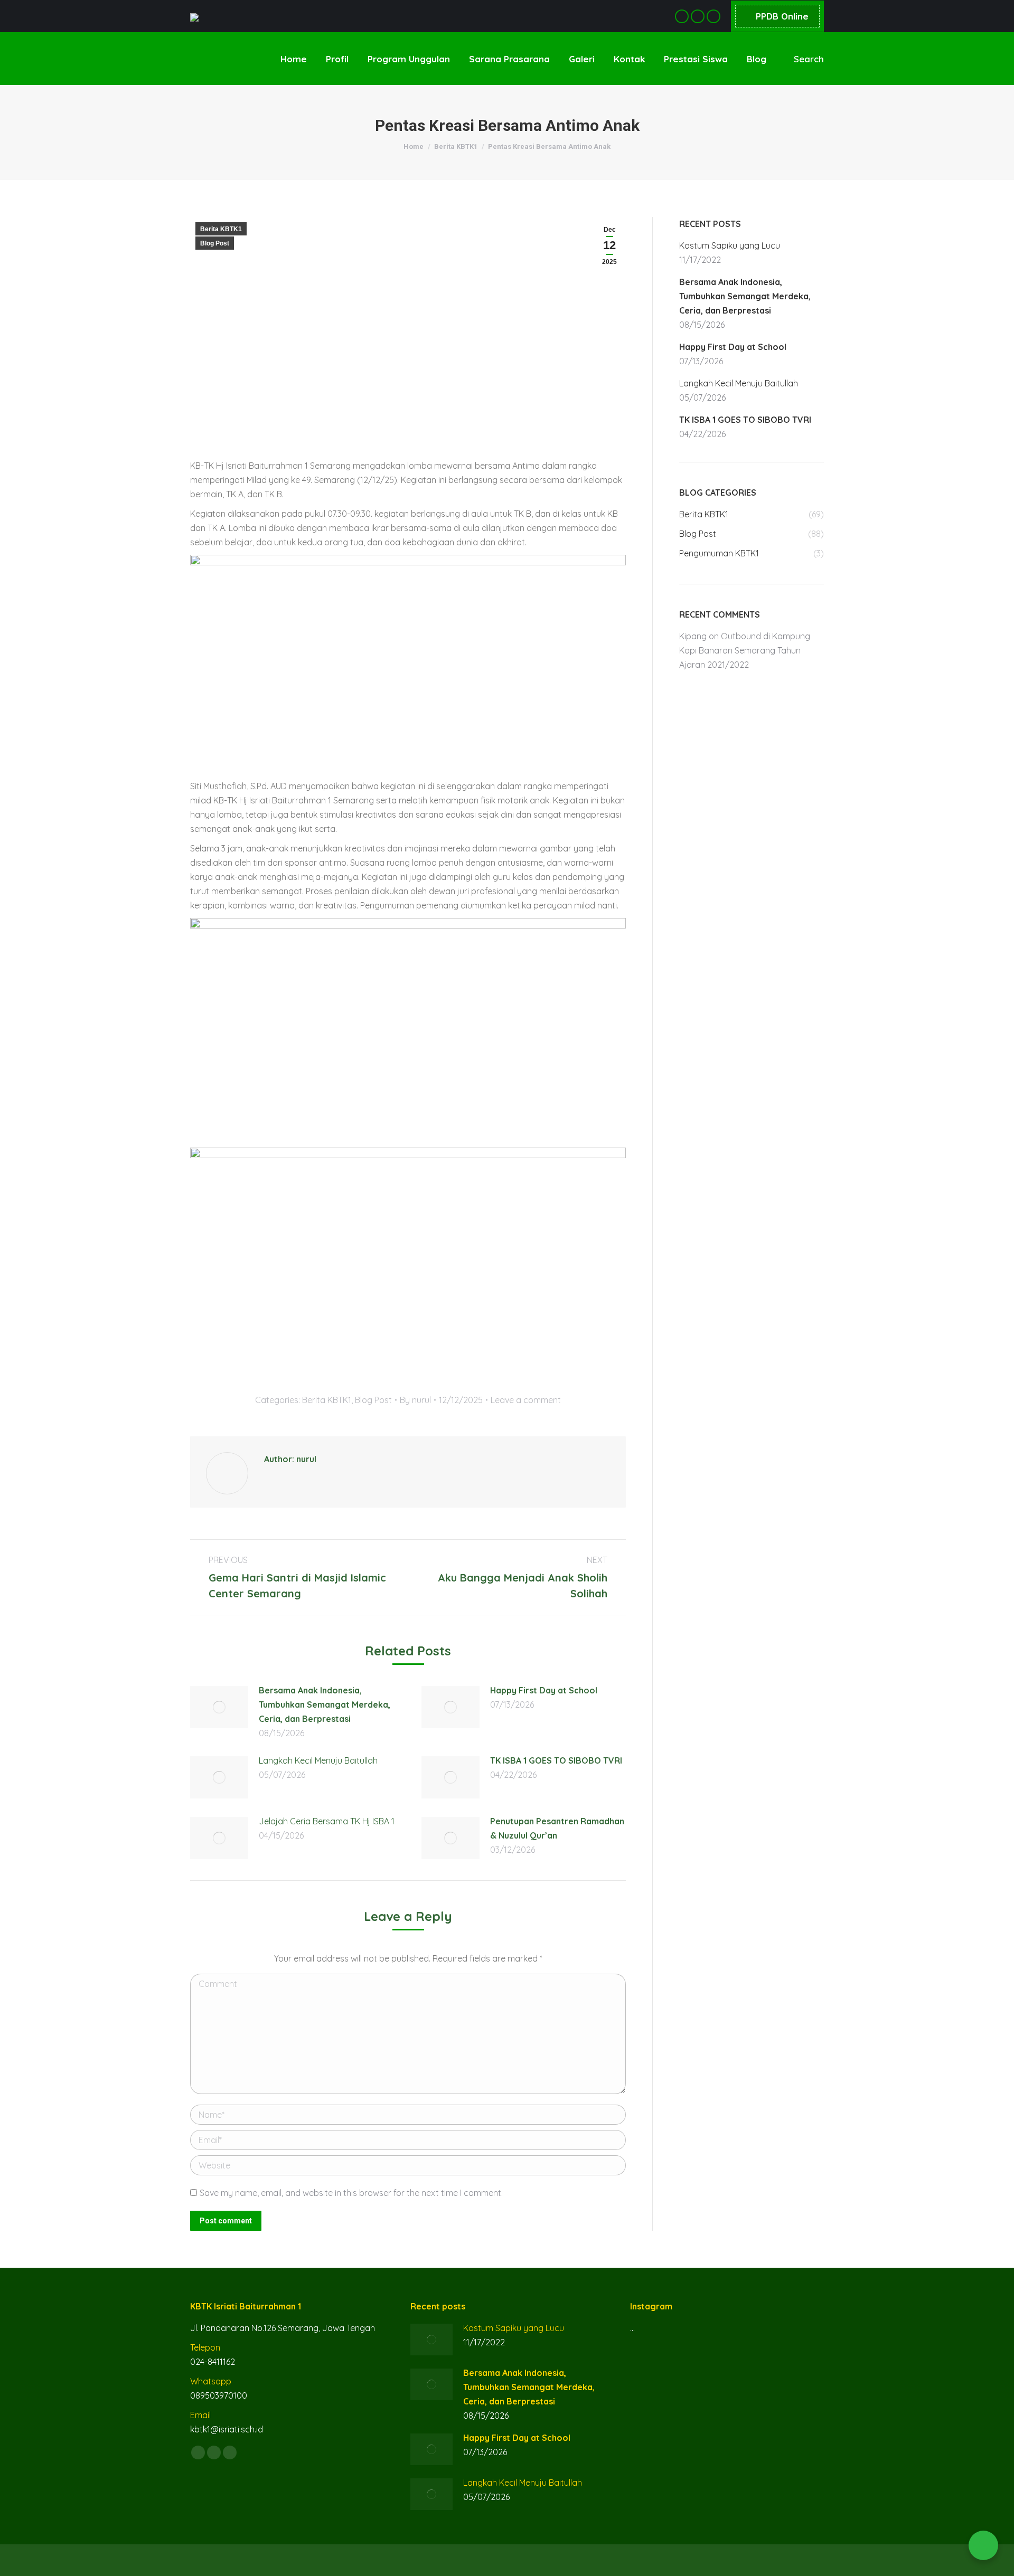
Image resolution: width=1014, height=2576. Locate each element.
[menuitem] (294, 59)
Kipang (693, 636)
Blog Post (215, 243)
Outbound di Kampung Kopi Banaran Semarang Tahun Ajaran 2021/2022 (745, 650)
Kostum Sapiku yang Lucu (730, 245)
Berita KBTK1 (221, 229)
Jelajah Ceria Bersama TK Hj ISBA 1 (327, 1821)
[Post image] (219, 1707)
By (415, 1400)
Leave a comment (526, 1400)
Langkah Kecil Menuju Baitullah (318, 1760)
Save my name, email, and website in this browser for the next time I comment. (351, 2193)
